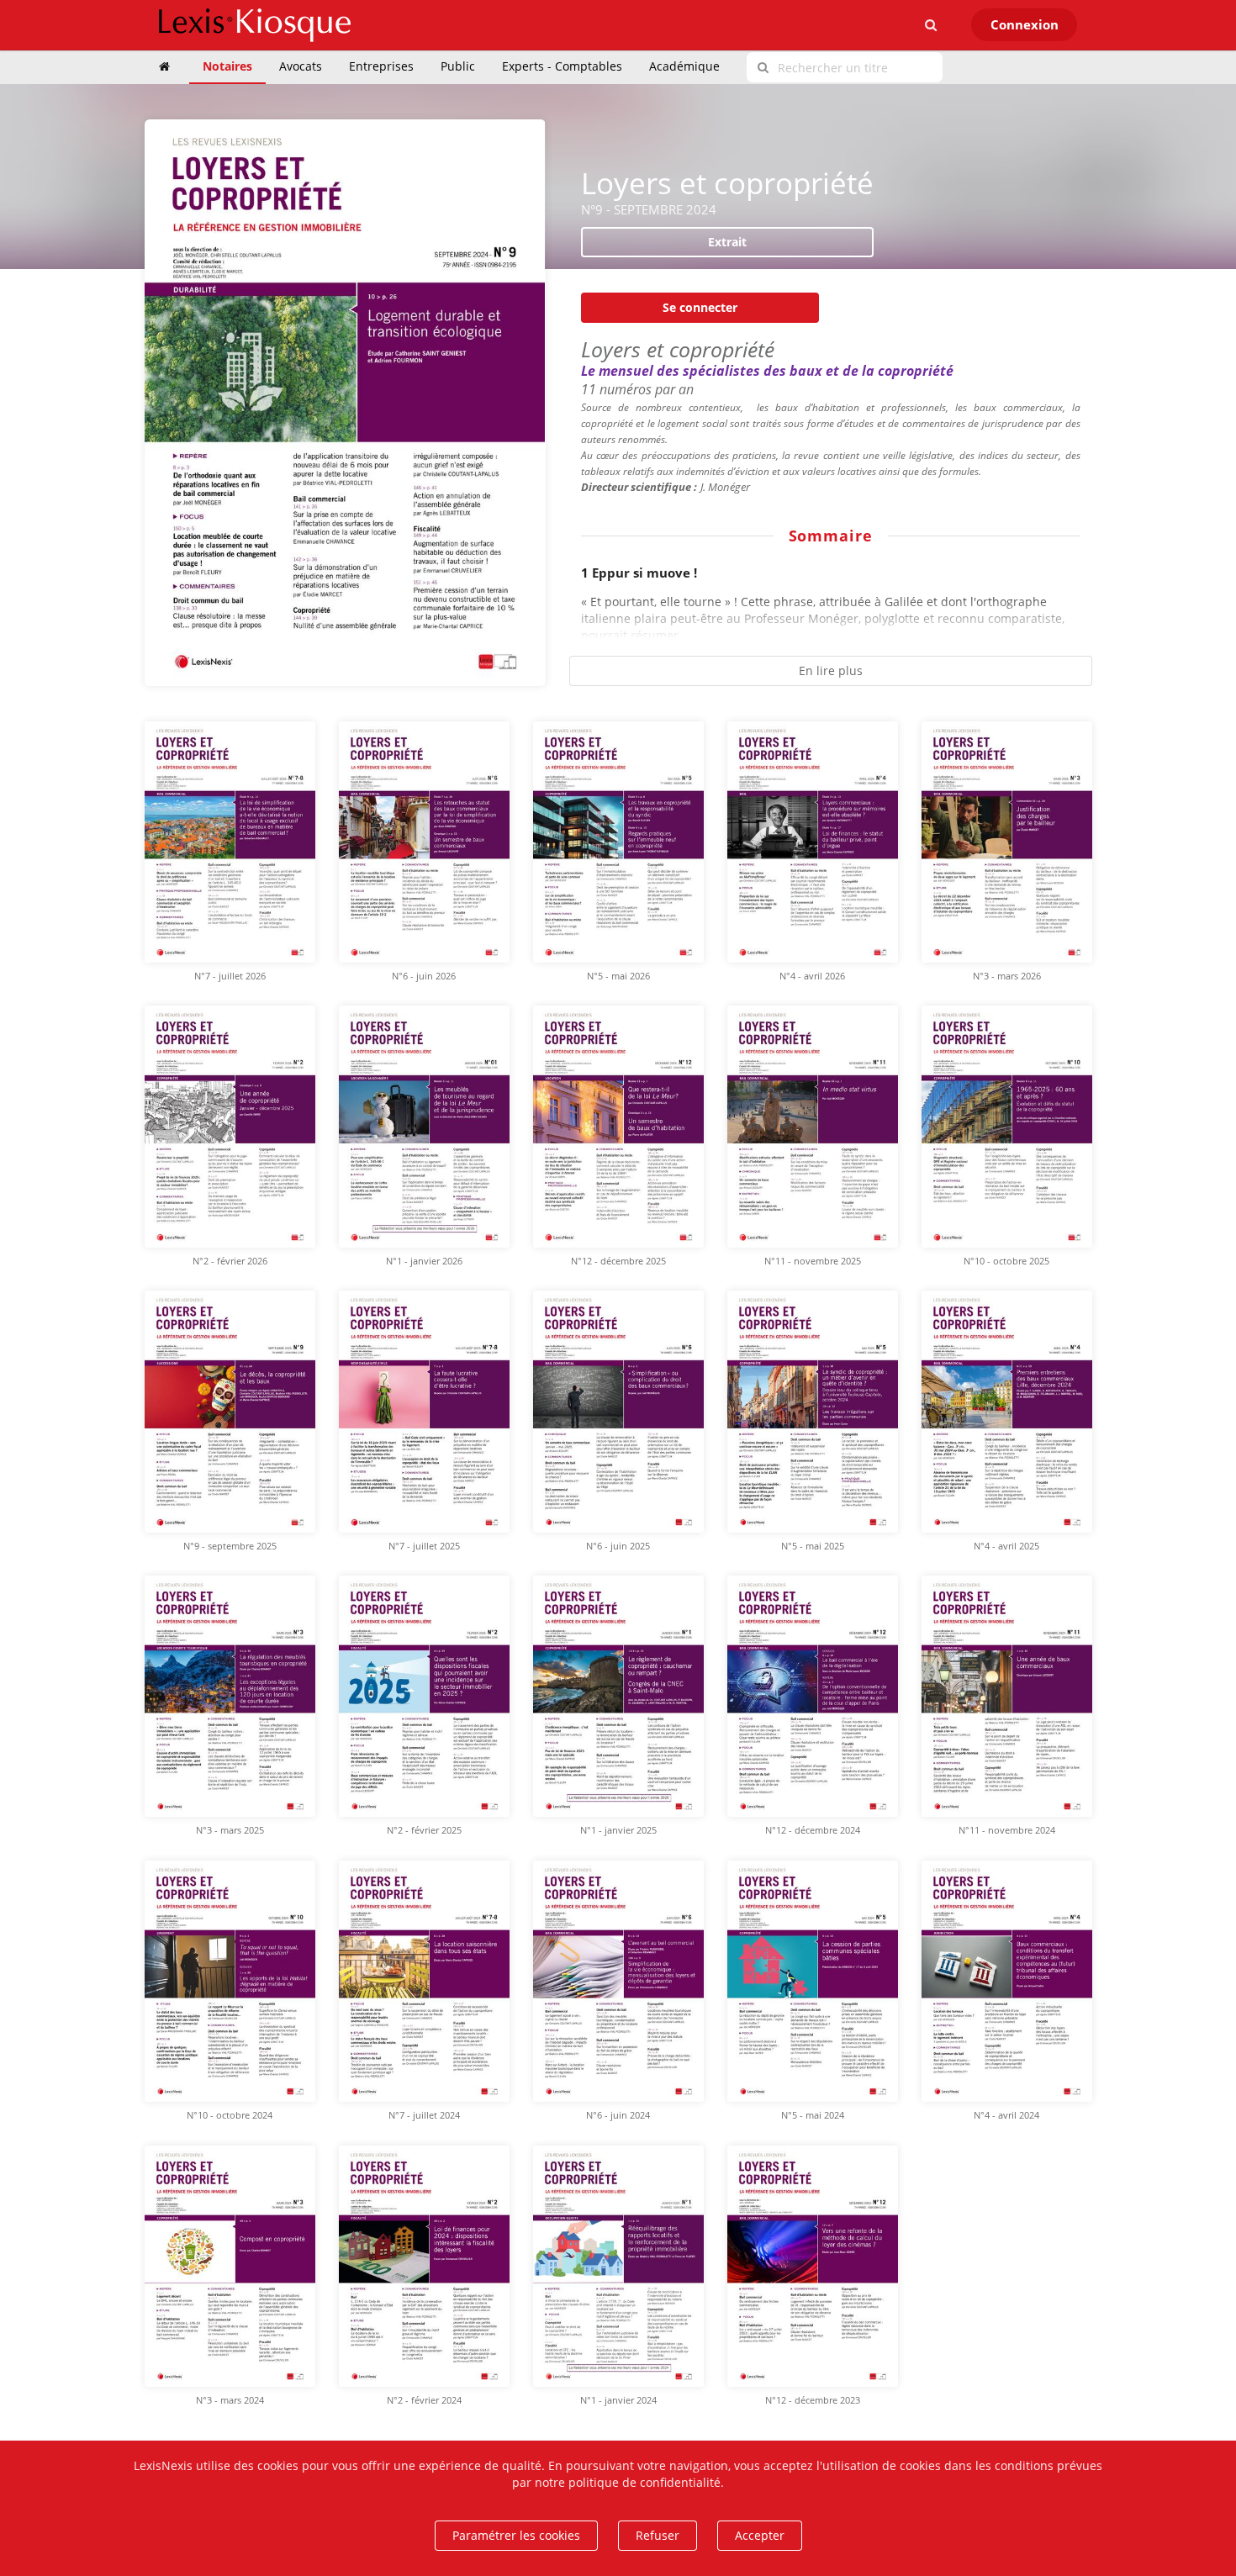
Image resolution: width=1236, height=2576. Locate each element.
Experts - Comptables (562, 66)
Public (458, 66)
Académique (684, 66)
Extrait (727, 242)
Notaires (227, 66)
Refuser (658, 2535)
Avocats (301, 66)
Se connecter (700, 307)
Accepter (760, 2535)
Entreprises (381, 66)
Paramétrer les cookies (516, 2535)
